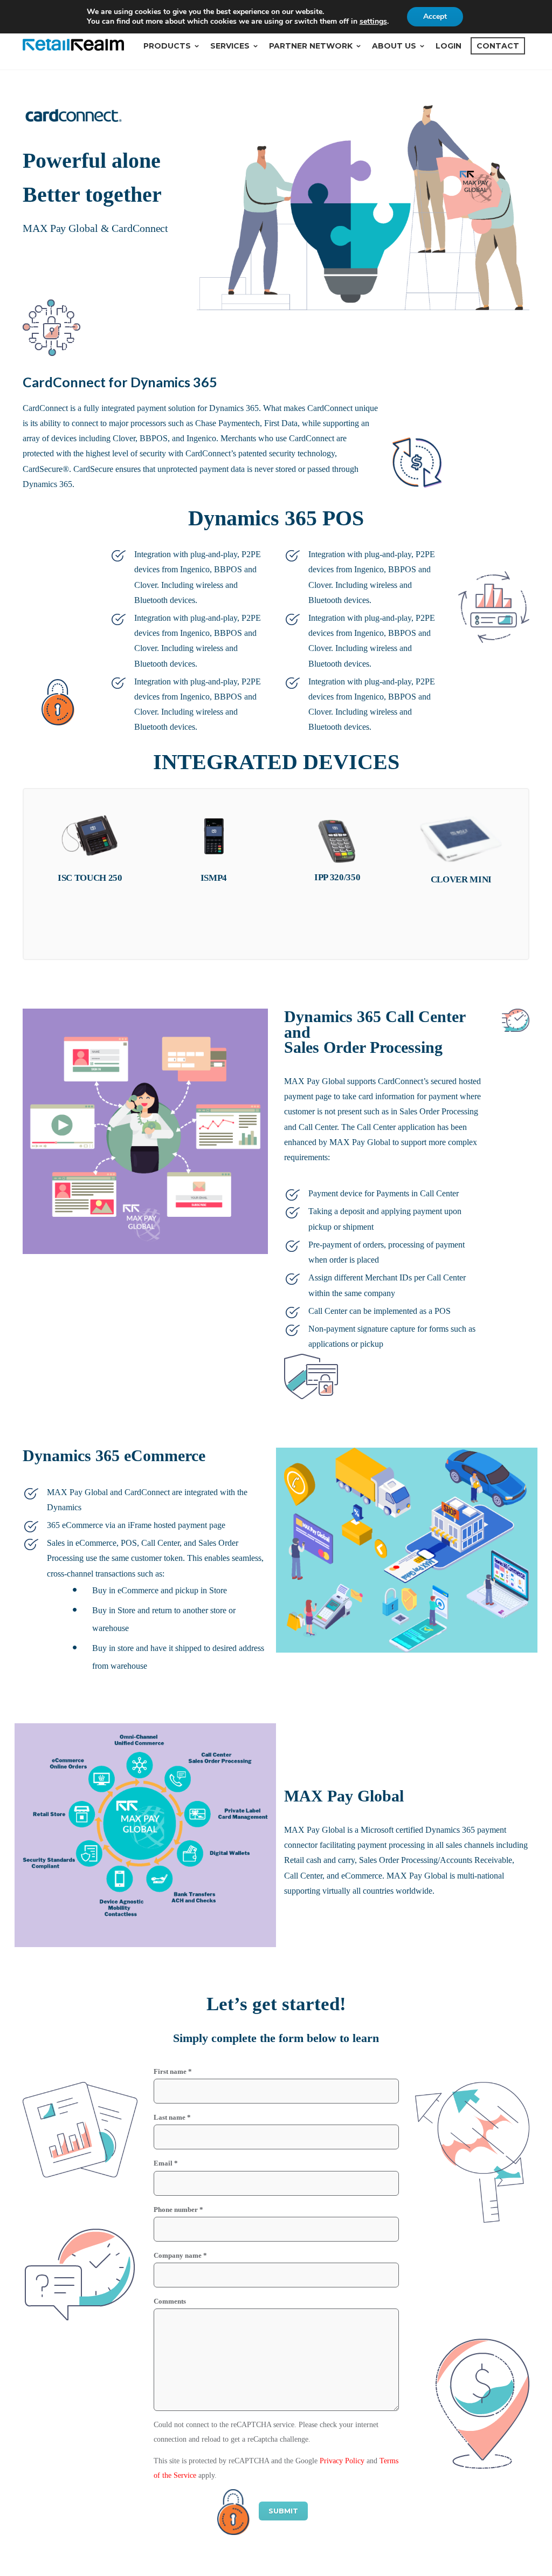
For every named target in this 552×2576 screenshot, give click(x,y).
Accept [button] (435, 16)
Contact (498, 46)
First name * (173, 2071)
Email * (166, 2163)
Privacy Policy (342, 2461)
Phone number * (178, 2210)
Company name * (180, 2255)
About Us (394, 46)
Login (448, 46)
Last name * (172, 2117)
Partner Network (311, 46)
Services (230, 46)
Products (167, 46)
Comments (170, 2301)
